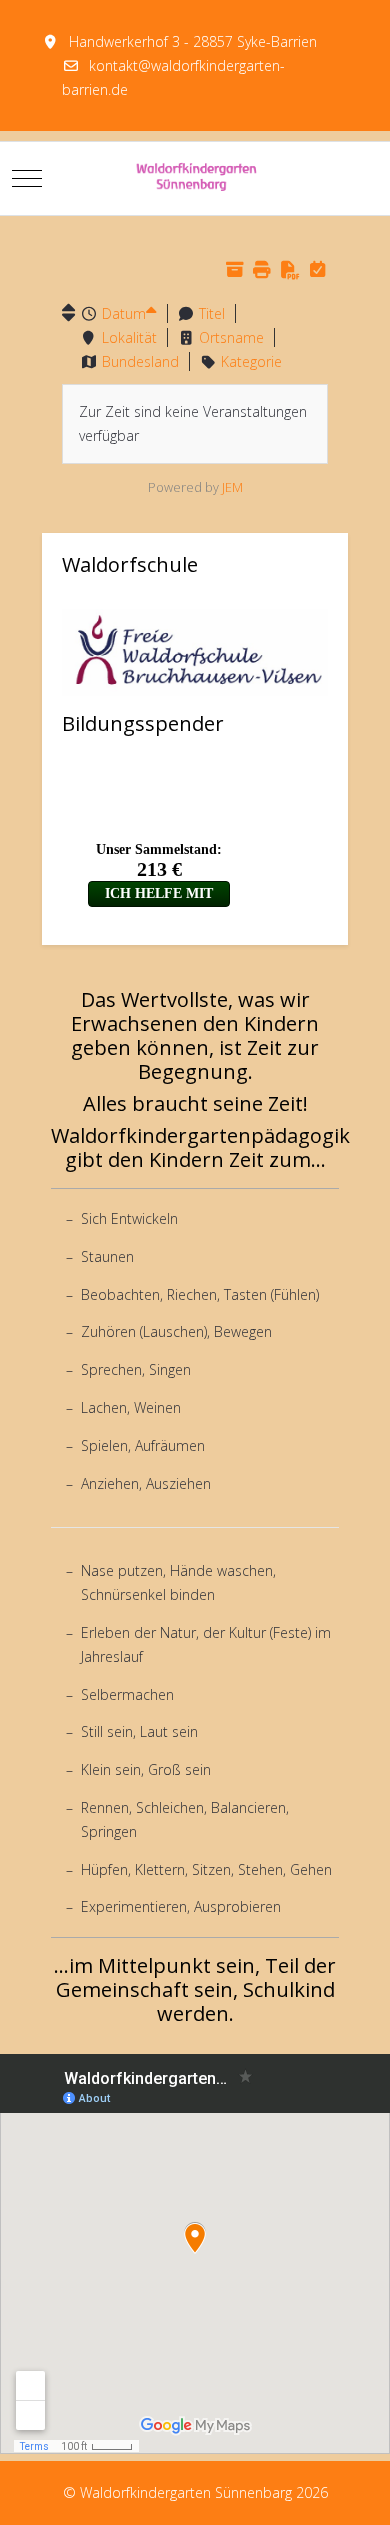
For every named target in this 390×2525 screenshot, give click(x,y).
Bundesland (140, 361)
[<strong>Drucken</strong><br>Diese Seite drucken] (262, 270)
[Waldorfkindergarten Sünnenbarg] (195, 178)
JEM (232, 487)
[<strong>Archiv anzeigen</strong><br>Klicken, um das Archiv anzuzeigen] (235, 270)
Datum (124, 313)
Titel (212, 313)
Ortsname (231, 337)
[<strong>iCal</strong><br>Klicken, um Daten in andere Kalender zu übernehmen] (317, 270)
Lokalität (129, 337)
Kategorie (251, 361)
